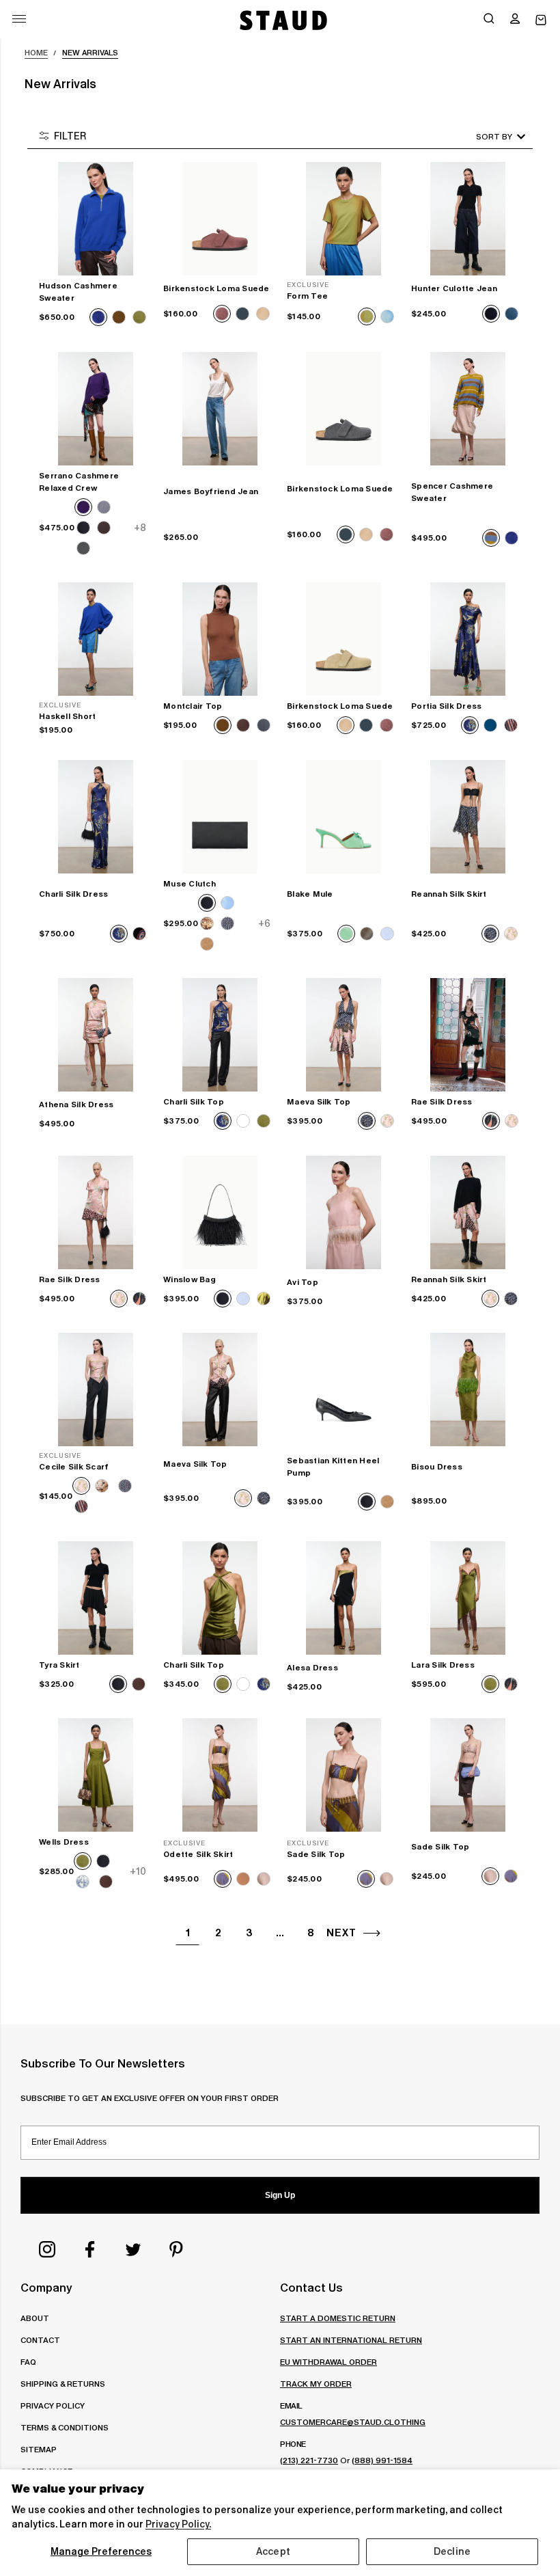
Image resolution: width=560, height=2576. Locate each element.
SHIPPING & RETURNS (63, 2384)
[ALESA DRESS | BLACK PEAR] (344, 1598)
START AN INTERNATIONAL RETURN (351, 2340)
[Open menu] (19, 19)
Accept (273, 2551)
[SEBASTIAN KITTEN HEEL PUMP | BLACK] (344, 1389)
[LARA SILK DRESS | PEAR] (468, 1598)
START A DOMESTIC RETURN (338, 2318)
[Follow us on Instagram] (47, 2249)
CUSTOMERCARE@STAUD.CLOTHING (353, 2422)
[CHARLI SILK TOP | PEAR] (220, 1598)
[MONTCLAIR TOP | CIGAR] (220, 639)
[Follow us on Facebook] (90, 2249)
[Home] (282, 20)
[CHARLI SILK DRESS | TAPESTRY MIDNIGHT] (96, 817)
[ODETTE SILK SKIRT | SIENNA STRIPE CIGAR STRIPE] (220, 1775)
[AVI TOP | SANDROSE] (344, 1212)
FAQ (28, 2362)
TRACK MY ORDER (316, 2384)
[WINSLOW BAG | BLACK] (220, 1212)
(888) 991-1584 (382, 2460)
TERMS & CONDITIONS (65, 2427)
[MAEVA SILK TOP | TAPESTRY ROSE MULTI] (220, 1389)
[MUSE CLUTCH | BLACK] (220, 817)
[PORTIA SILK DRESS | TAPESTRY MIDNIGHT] (468, 639)
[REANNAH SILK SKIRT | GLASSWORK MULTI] (468, 817)
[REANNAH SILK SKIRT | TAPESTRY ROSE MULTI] (468, 1212)
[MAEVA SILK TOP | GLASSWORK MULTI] (344, 1035)
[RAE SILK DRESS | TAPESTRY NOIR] (468, 1035)
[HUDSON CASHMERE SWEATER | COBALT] (96, 219)
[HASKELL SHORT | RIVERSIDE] (96, 639)
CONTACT (40, 2340)
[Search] (489, 20)
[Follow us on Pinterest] (176, 2249)
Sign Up (280, 2195)
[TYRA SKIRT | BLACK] (96, 1598)
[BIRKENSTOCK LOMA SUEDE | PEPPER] (220, 219)
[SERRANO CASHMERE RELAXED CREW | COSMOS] (96, 409)
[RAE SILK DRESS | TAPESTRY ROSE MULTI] (96, 1212)
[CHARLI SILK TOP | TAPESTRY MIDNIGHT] (220, 1035)
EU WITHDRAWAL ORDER (328, 2362)
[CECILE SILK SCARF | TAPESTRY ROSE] (96, 1389)
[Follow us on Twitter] (133, 2249)
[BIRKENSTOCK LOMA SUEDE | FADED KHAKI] (344, 639)
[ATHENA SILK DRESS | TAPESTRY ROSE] (96, 1035)
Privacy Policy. (178, 2524)
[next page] (372, 1933)
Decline (452, 2551)
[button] (515, 20)
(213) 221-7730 (309, 2460)
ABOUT (35, 2318)
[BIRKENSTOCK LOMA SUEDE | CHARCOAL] (344, 409)
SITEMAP (39, 2449)
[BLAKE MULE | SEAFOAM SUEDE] (344, 817)
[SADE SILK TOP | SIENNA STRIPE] (344, 1775)
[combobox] (481, 136)
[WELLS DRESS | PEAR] (96, 1775)
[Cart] (541, 20)
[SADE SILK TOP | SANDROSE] (468, 1775)
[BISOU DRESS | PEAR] (468, 1389)
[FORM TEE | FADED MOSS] (344, 219)
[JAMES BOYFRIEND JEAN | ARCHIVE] (220, 409)
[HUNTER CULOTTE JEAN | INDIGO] (468, 219)
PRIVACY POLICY (53, 2405)
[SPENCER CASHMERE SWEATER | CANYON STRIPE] (468, 409)
